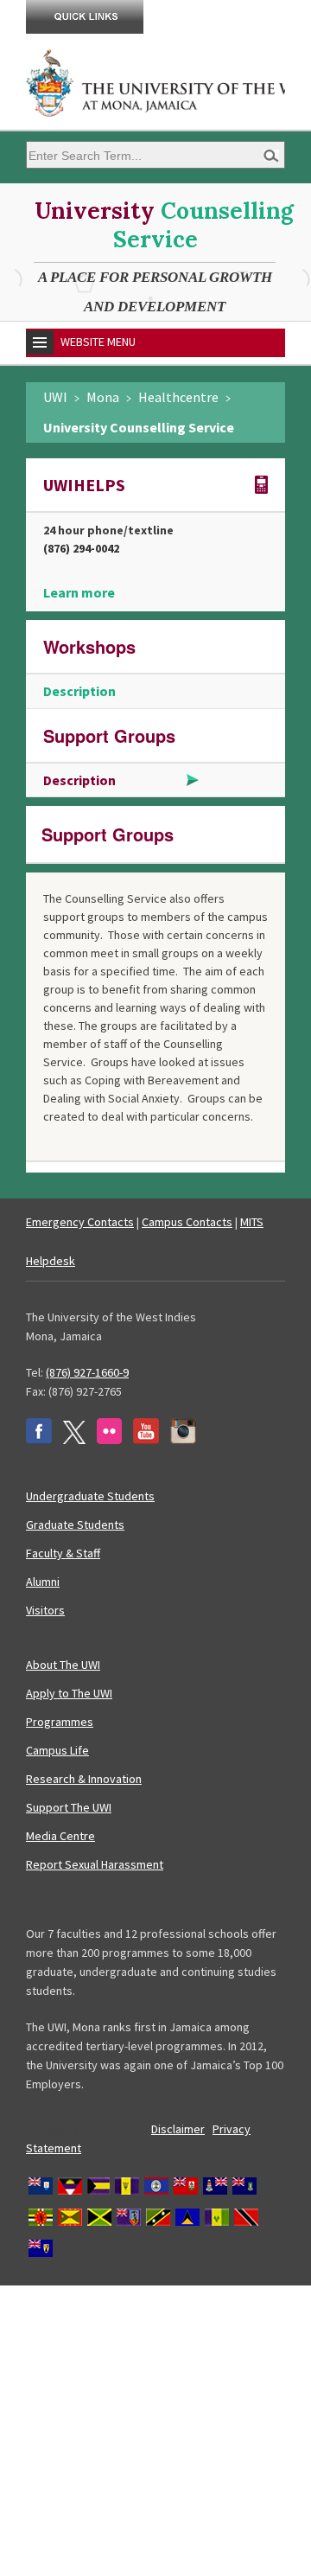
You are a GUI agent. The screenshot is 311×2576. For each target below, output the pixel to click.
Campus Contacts (187, 1222)
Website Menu (98, 342)
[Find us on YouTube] (146, 1440)
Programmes (60, 1722)
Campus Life (57, 1750)
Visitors (45, 1610)
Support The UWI (69, 1807)
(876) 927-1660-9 (87, 1372)
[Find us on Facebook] (39, 1440)
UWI (55, 397)
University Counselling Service (139, 427)
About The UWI (63, 1665)
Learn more (79, 592)
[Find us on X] (74, 1440)
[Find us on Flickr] (109, 1440)
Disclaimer (178, 2129)
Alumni (43, 1582)
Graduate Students (75, 1525)
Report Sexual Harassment (95, 1864)
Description (79, 691)
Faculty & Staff (63, 1553)
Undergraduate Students (90, 1496)
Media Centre (60, 1836)
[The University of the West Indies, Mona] (155, 81)
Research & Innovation (84, 1779)
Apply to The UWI (69, 1693)
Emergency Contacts (80, 1222)
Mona (103, 397)
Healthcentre (178, 397)
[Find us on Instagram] (183, 1440)
